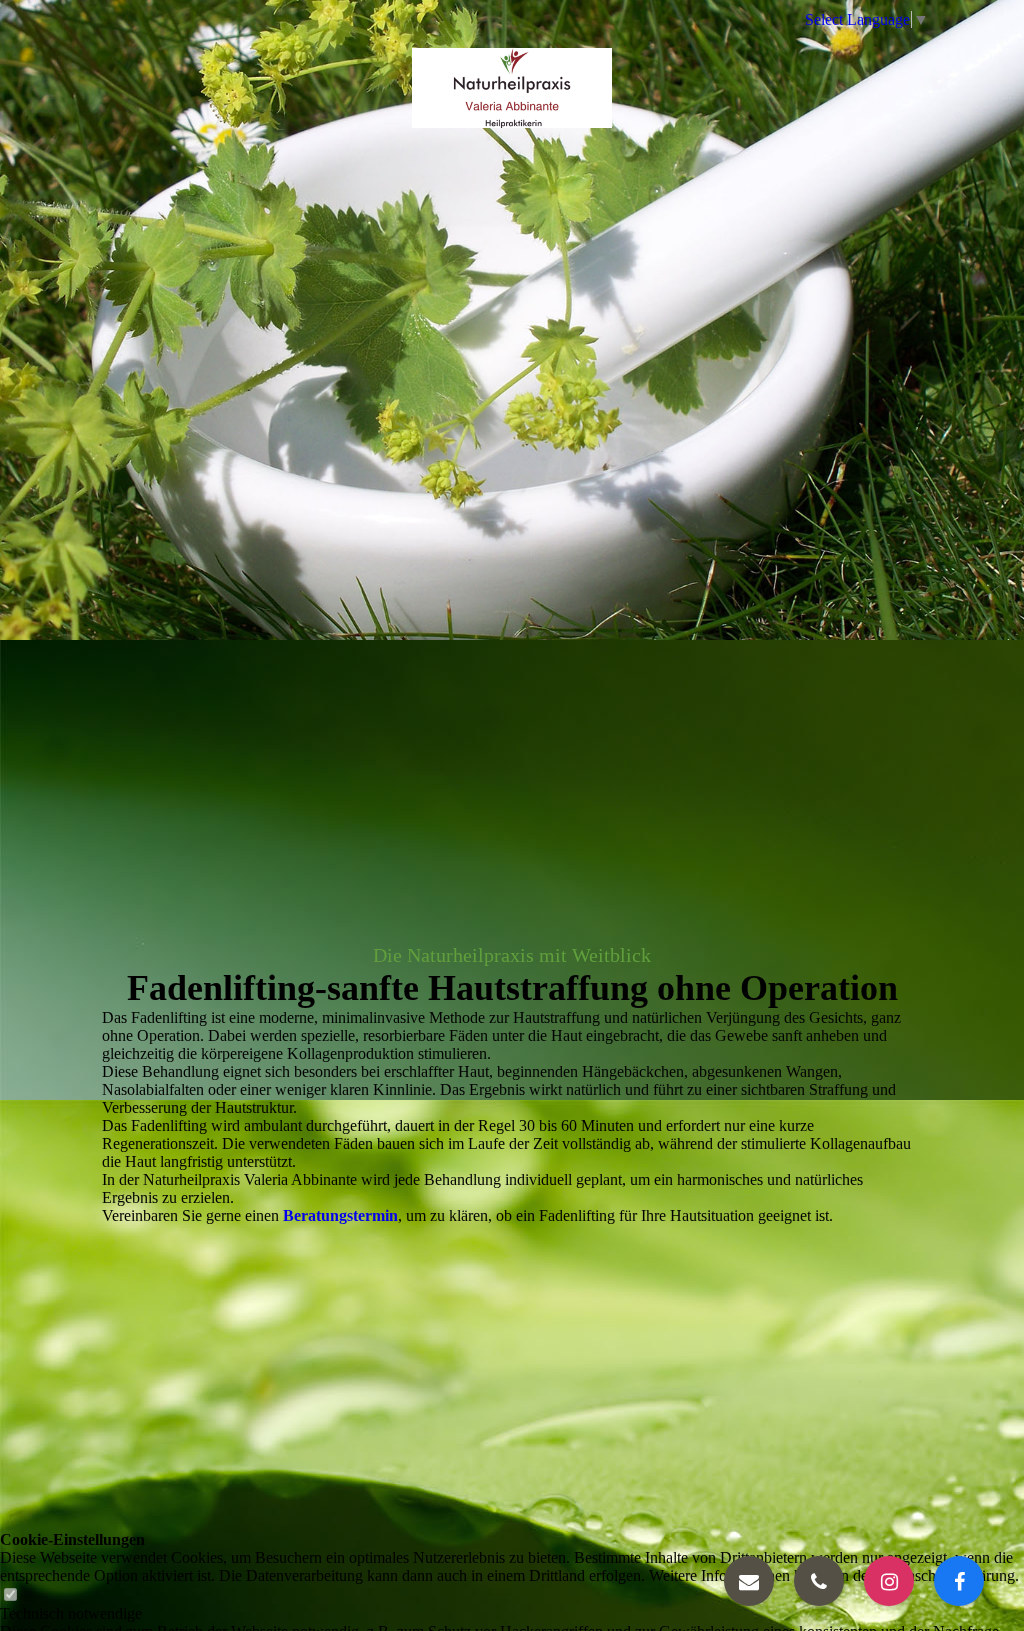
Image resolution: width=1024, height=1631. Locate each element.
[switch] (10, 1595)
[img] (512, 88)
